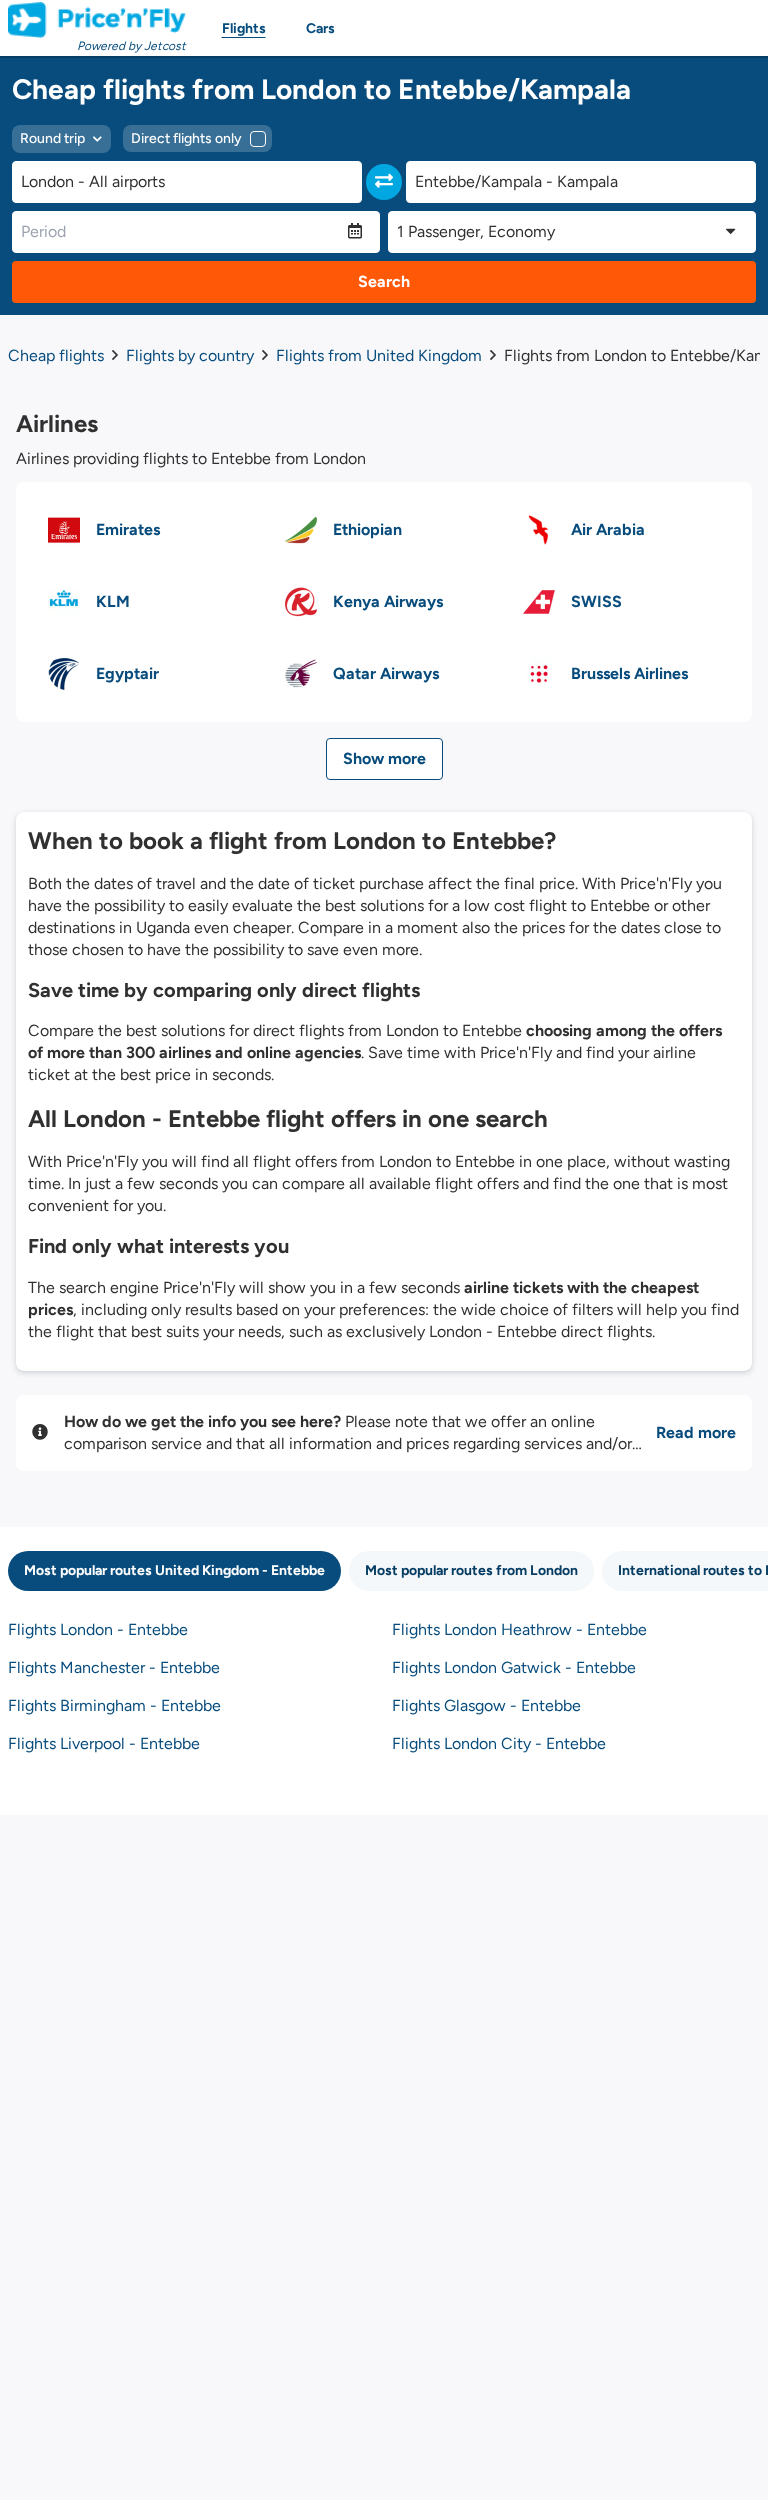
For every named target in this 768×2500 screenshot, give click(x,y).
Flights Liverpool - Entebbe (104, 1743)
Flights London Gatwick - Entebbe (514, 1667)
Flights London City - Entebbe (499, 1743)
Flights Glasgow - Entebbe (486, 1705)
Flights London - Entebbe (98, 1629)
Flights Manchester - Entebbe (114, 1667)
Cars (320, 28)
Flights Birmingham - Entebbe (114, 1705)
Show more (384, 758)
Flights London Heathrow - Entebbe (519, 1629)
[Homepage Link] (97, 20)
